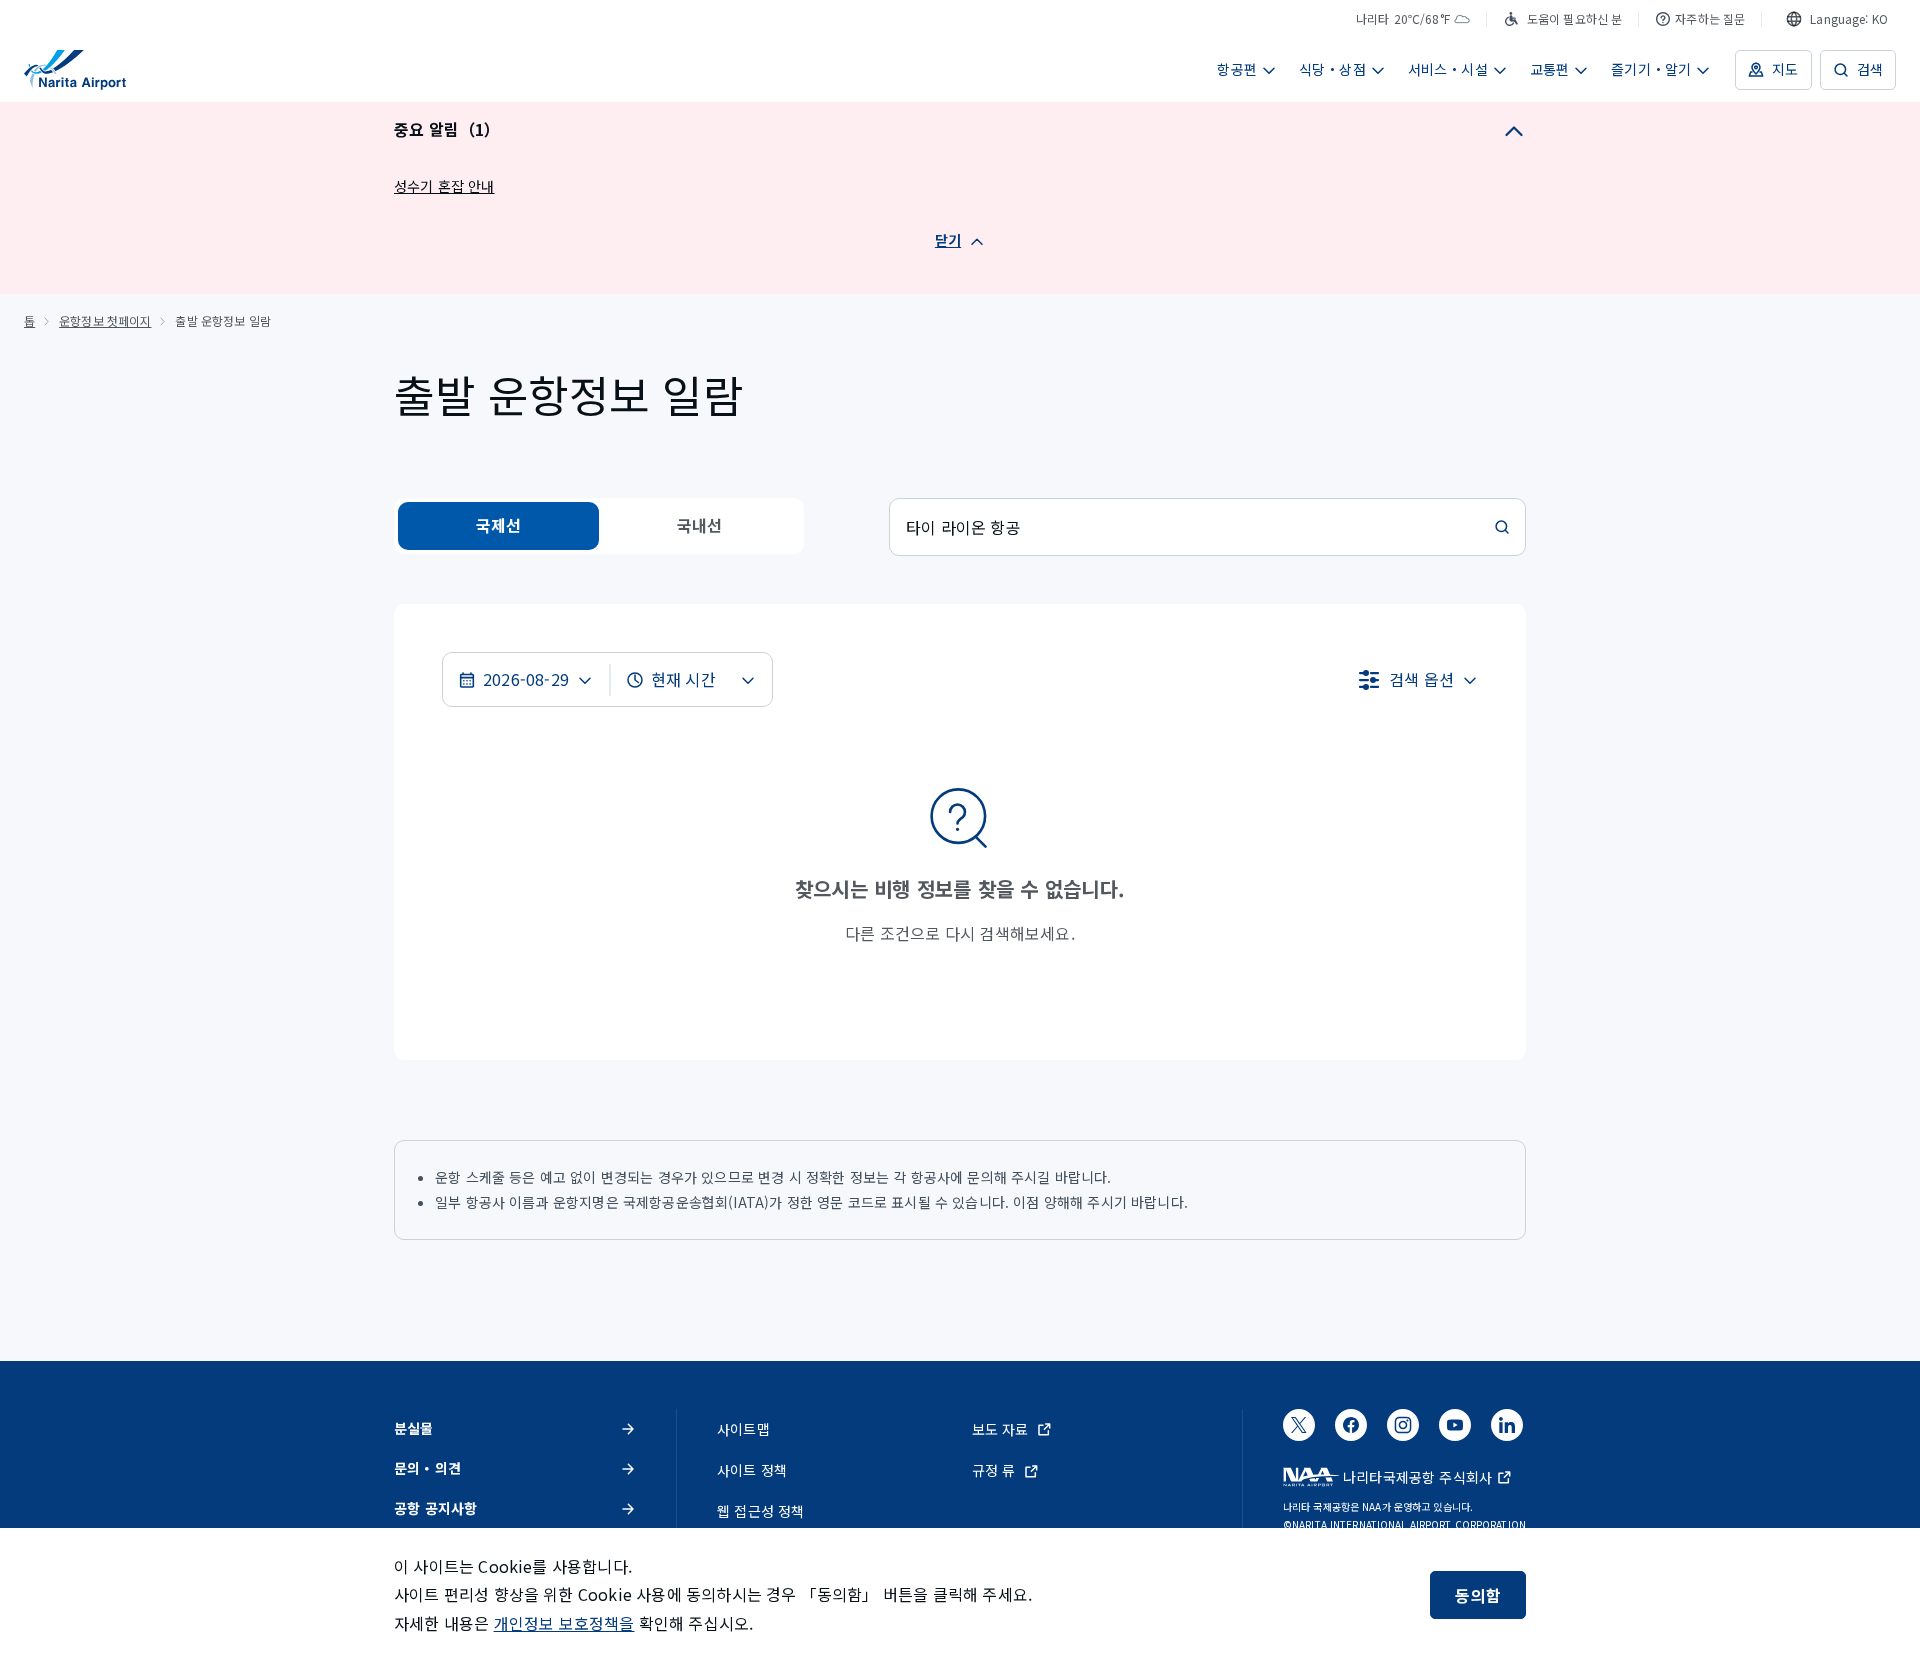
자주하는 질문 (1710, 18)
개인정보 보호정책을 (564, 1623)
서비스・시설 (1448, 69)
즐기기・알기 (1651, 69)
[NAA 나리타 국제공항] (75, 70)
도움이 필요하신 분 (1574, 18)
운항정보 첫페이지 (105, 320)
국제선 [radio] (499, 525)
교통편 (1550, 69)
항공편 (1237, 69)
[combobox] (1837, 19)
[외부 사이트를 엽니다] (1299, 1431)
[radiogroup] (599, 526)
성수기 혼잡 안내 (444, 186)
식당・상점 (1332, 69)
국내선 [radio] (700, 525)
